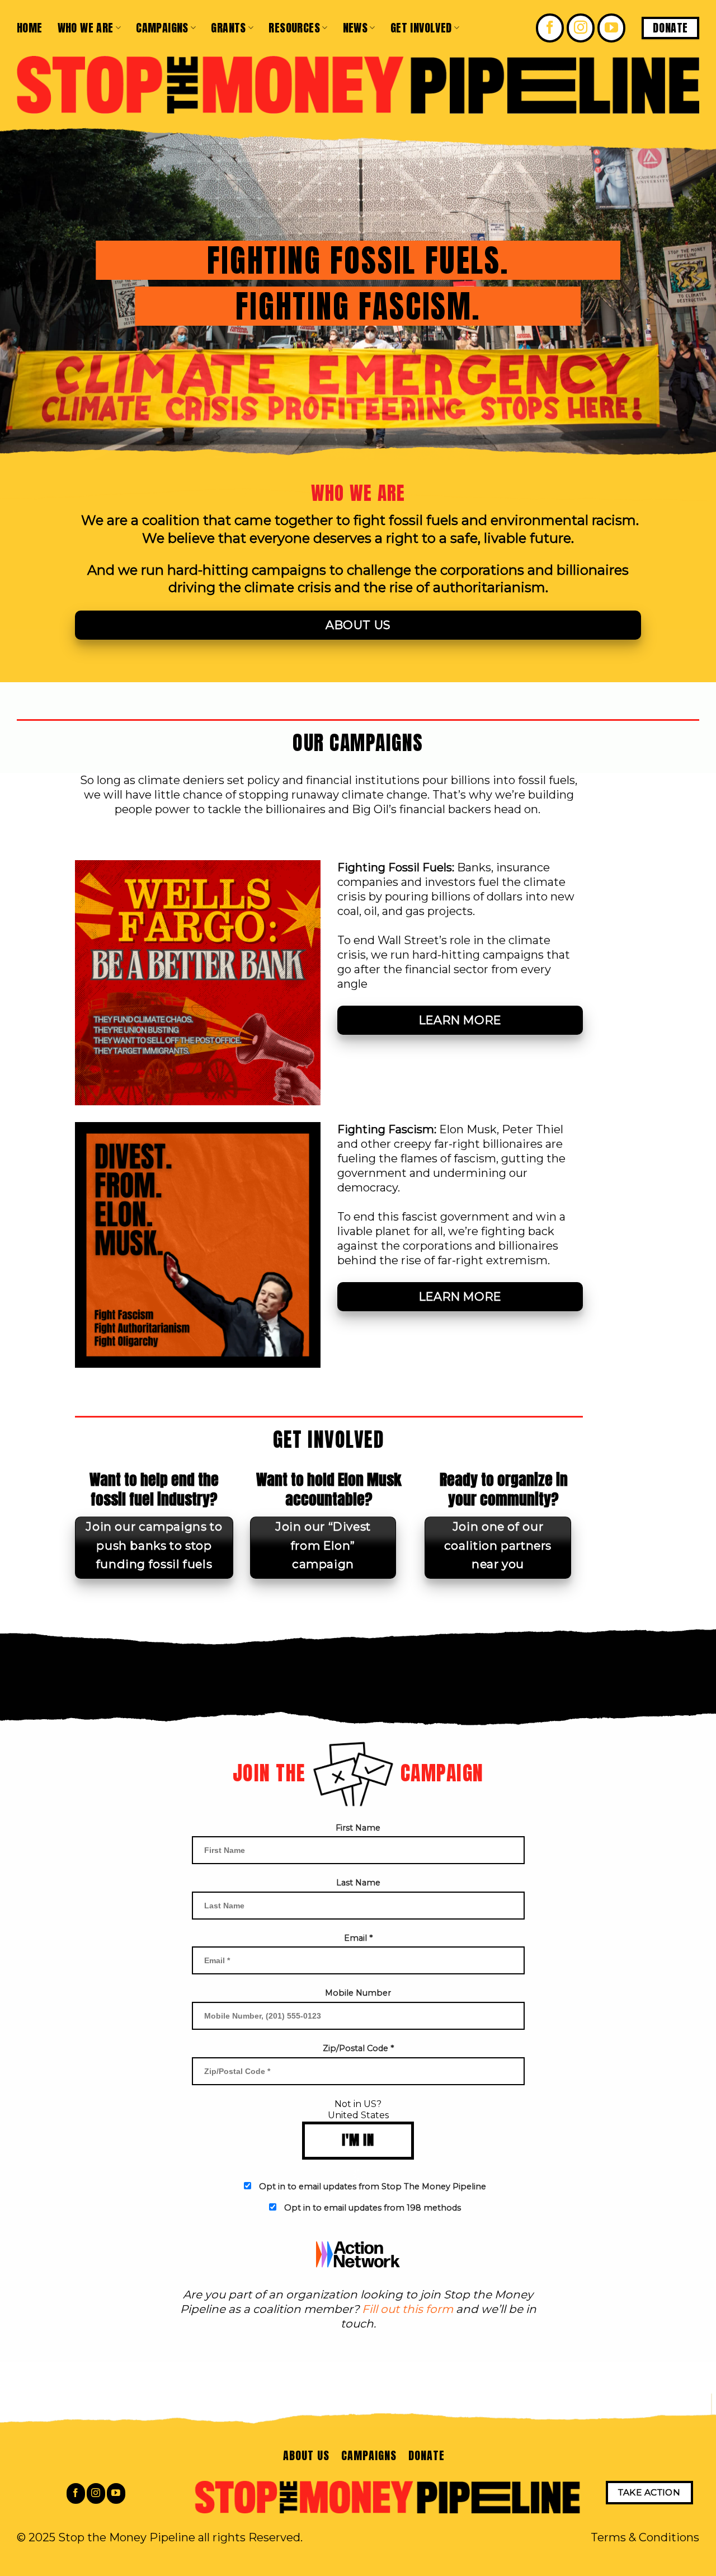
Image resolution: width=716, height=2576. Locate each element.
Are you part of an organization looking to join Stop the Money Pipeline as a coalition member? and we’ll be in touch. (358, 2309)
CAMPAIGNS (369, 2455)
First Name (358, 1828)
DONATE (427, 2455)
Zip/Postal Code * (358, 2048)
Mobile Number (358, 1993)
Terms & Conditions (645, 2537)
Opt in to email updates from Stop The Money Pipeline (373, 2186)
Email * (358, 1938)
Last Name (358, 1883)
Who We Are (86, 28)
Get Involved (421, 28)
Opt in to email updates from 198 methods (373, 2208)
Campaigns (162, 28)
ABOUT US (306, 2455)
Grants (228, 28)
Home (30, 28)
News (355, 28)
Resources (294, 28)
